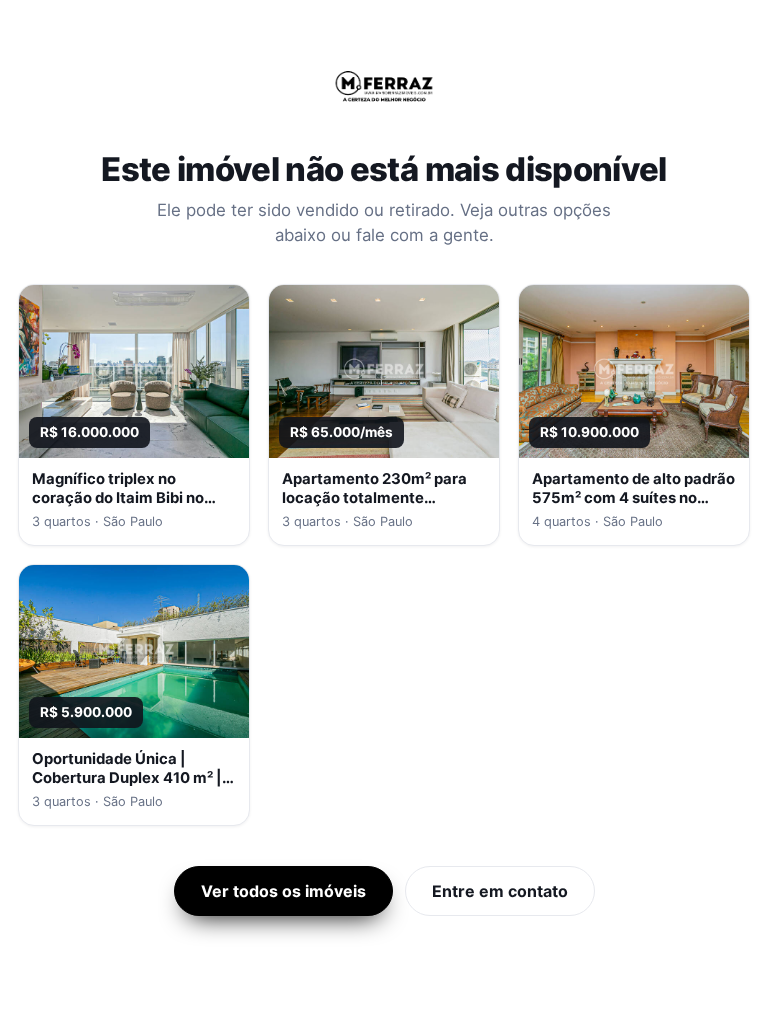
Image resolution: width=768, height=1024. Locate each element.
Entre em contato (500, 891)
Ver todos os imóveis (283, 891)
